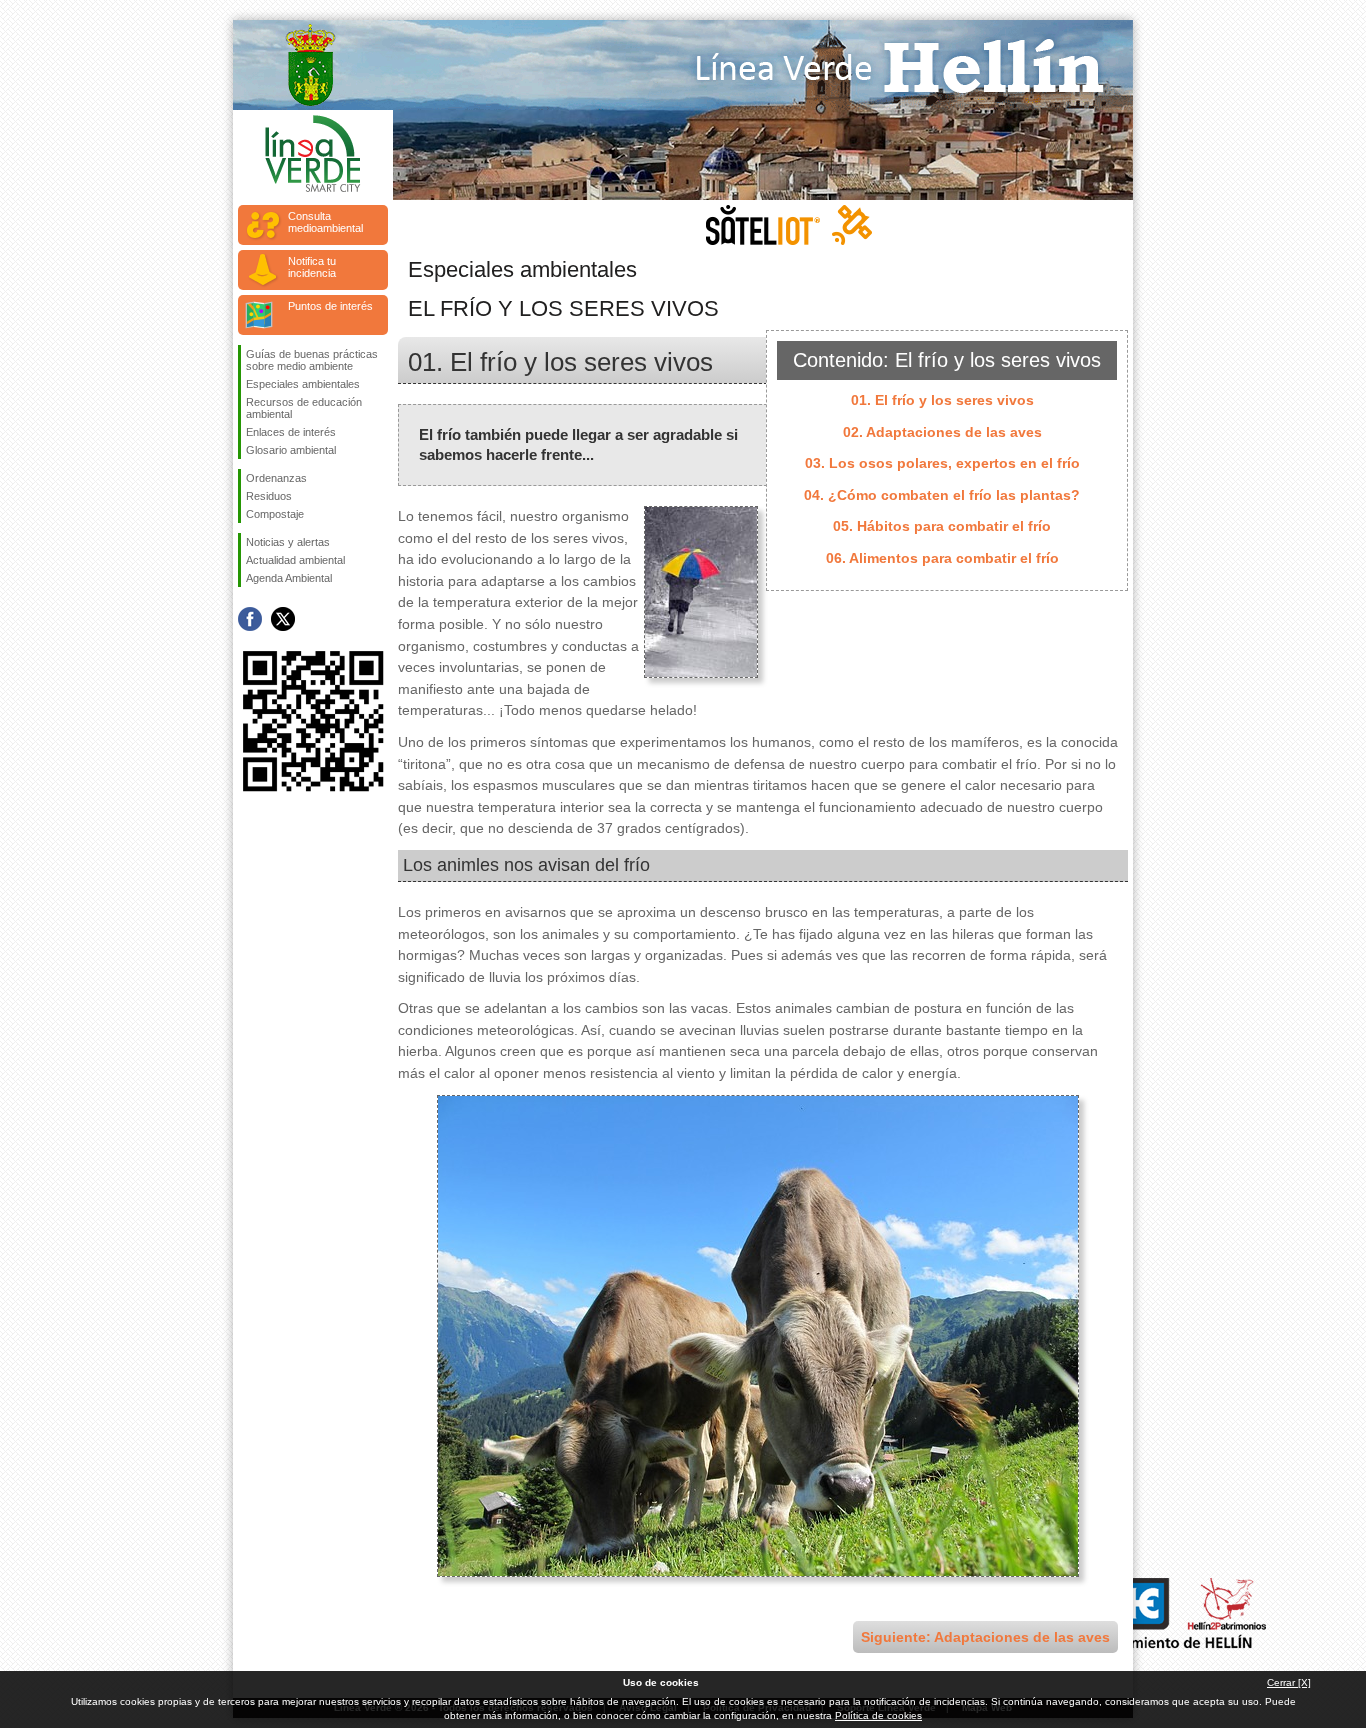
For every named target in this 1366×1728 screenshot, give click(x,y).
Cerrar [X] (1289, 1682)
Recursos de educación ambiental (304, 408)
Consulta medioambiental (325, 222)
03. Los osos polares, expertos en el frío (942, 463)
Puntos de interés (330, 306)
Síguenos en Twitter (283, 619)
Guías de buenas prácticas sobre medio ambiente (312, 360)
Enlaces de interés (291, 432)
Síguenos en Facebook (250, 619)
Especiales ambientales (303, 384)
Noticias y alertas (288, 542)
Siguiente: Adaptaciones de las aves (985, 1637)
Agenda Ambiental (289, 578)
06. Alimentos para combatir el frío (942, 558)
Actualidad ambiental (295, 560)
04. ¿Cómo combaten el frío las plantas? (942, 495)
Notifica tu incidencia (312, 267)
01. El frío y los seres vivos (942, 400)
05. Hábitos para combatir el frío (942, 526)
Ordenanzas (276, 478)
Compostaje (275, 514)
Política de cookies (878, 1715)
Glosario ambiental (291, 450)
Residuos (269, 496)
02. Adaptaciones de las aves (942, 432)
